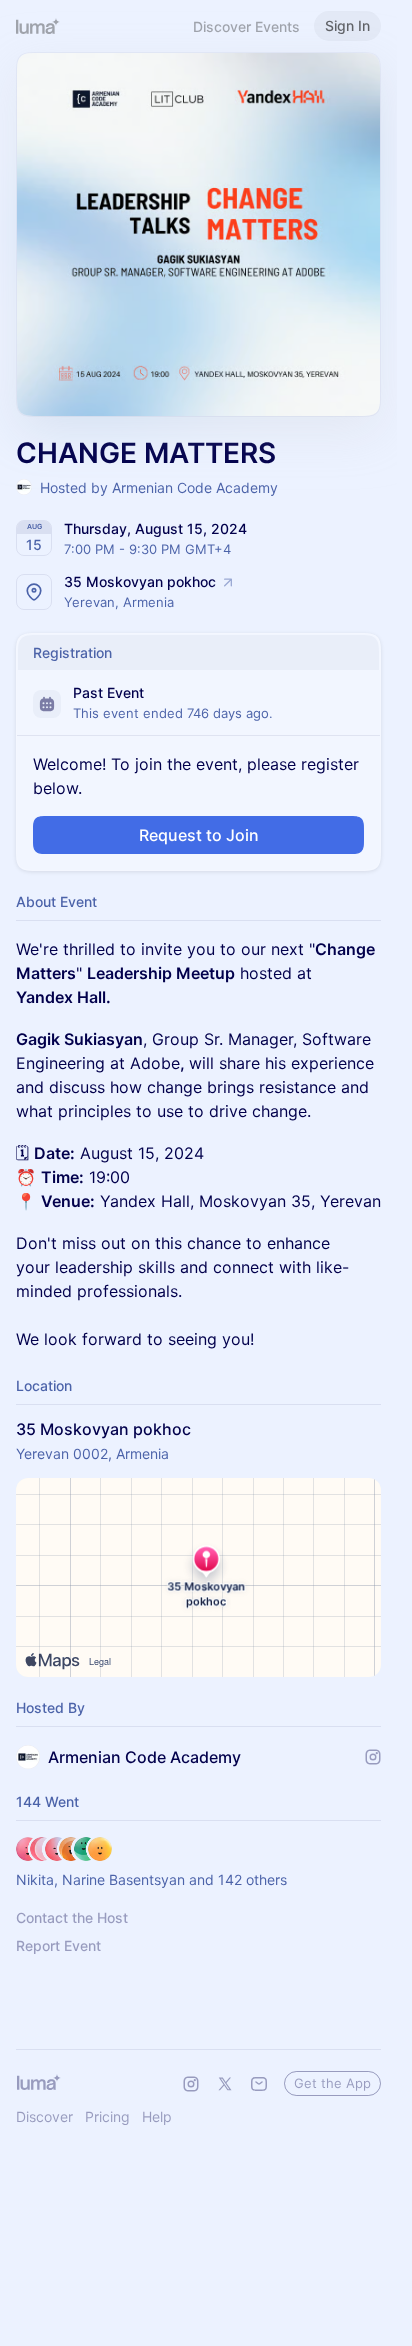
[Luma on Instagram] (191, 2084)
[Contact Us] (259, 2084)
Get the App (332, 2083)
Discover (44, 2116)
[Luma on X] (225, 2084)
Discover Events (246, 26)
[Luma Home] (38, 26)
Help (157, 2116)
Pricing (107, 2116)
